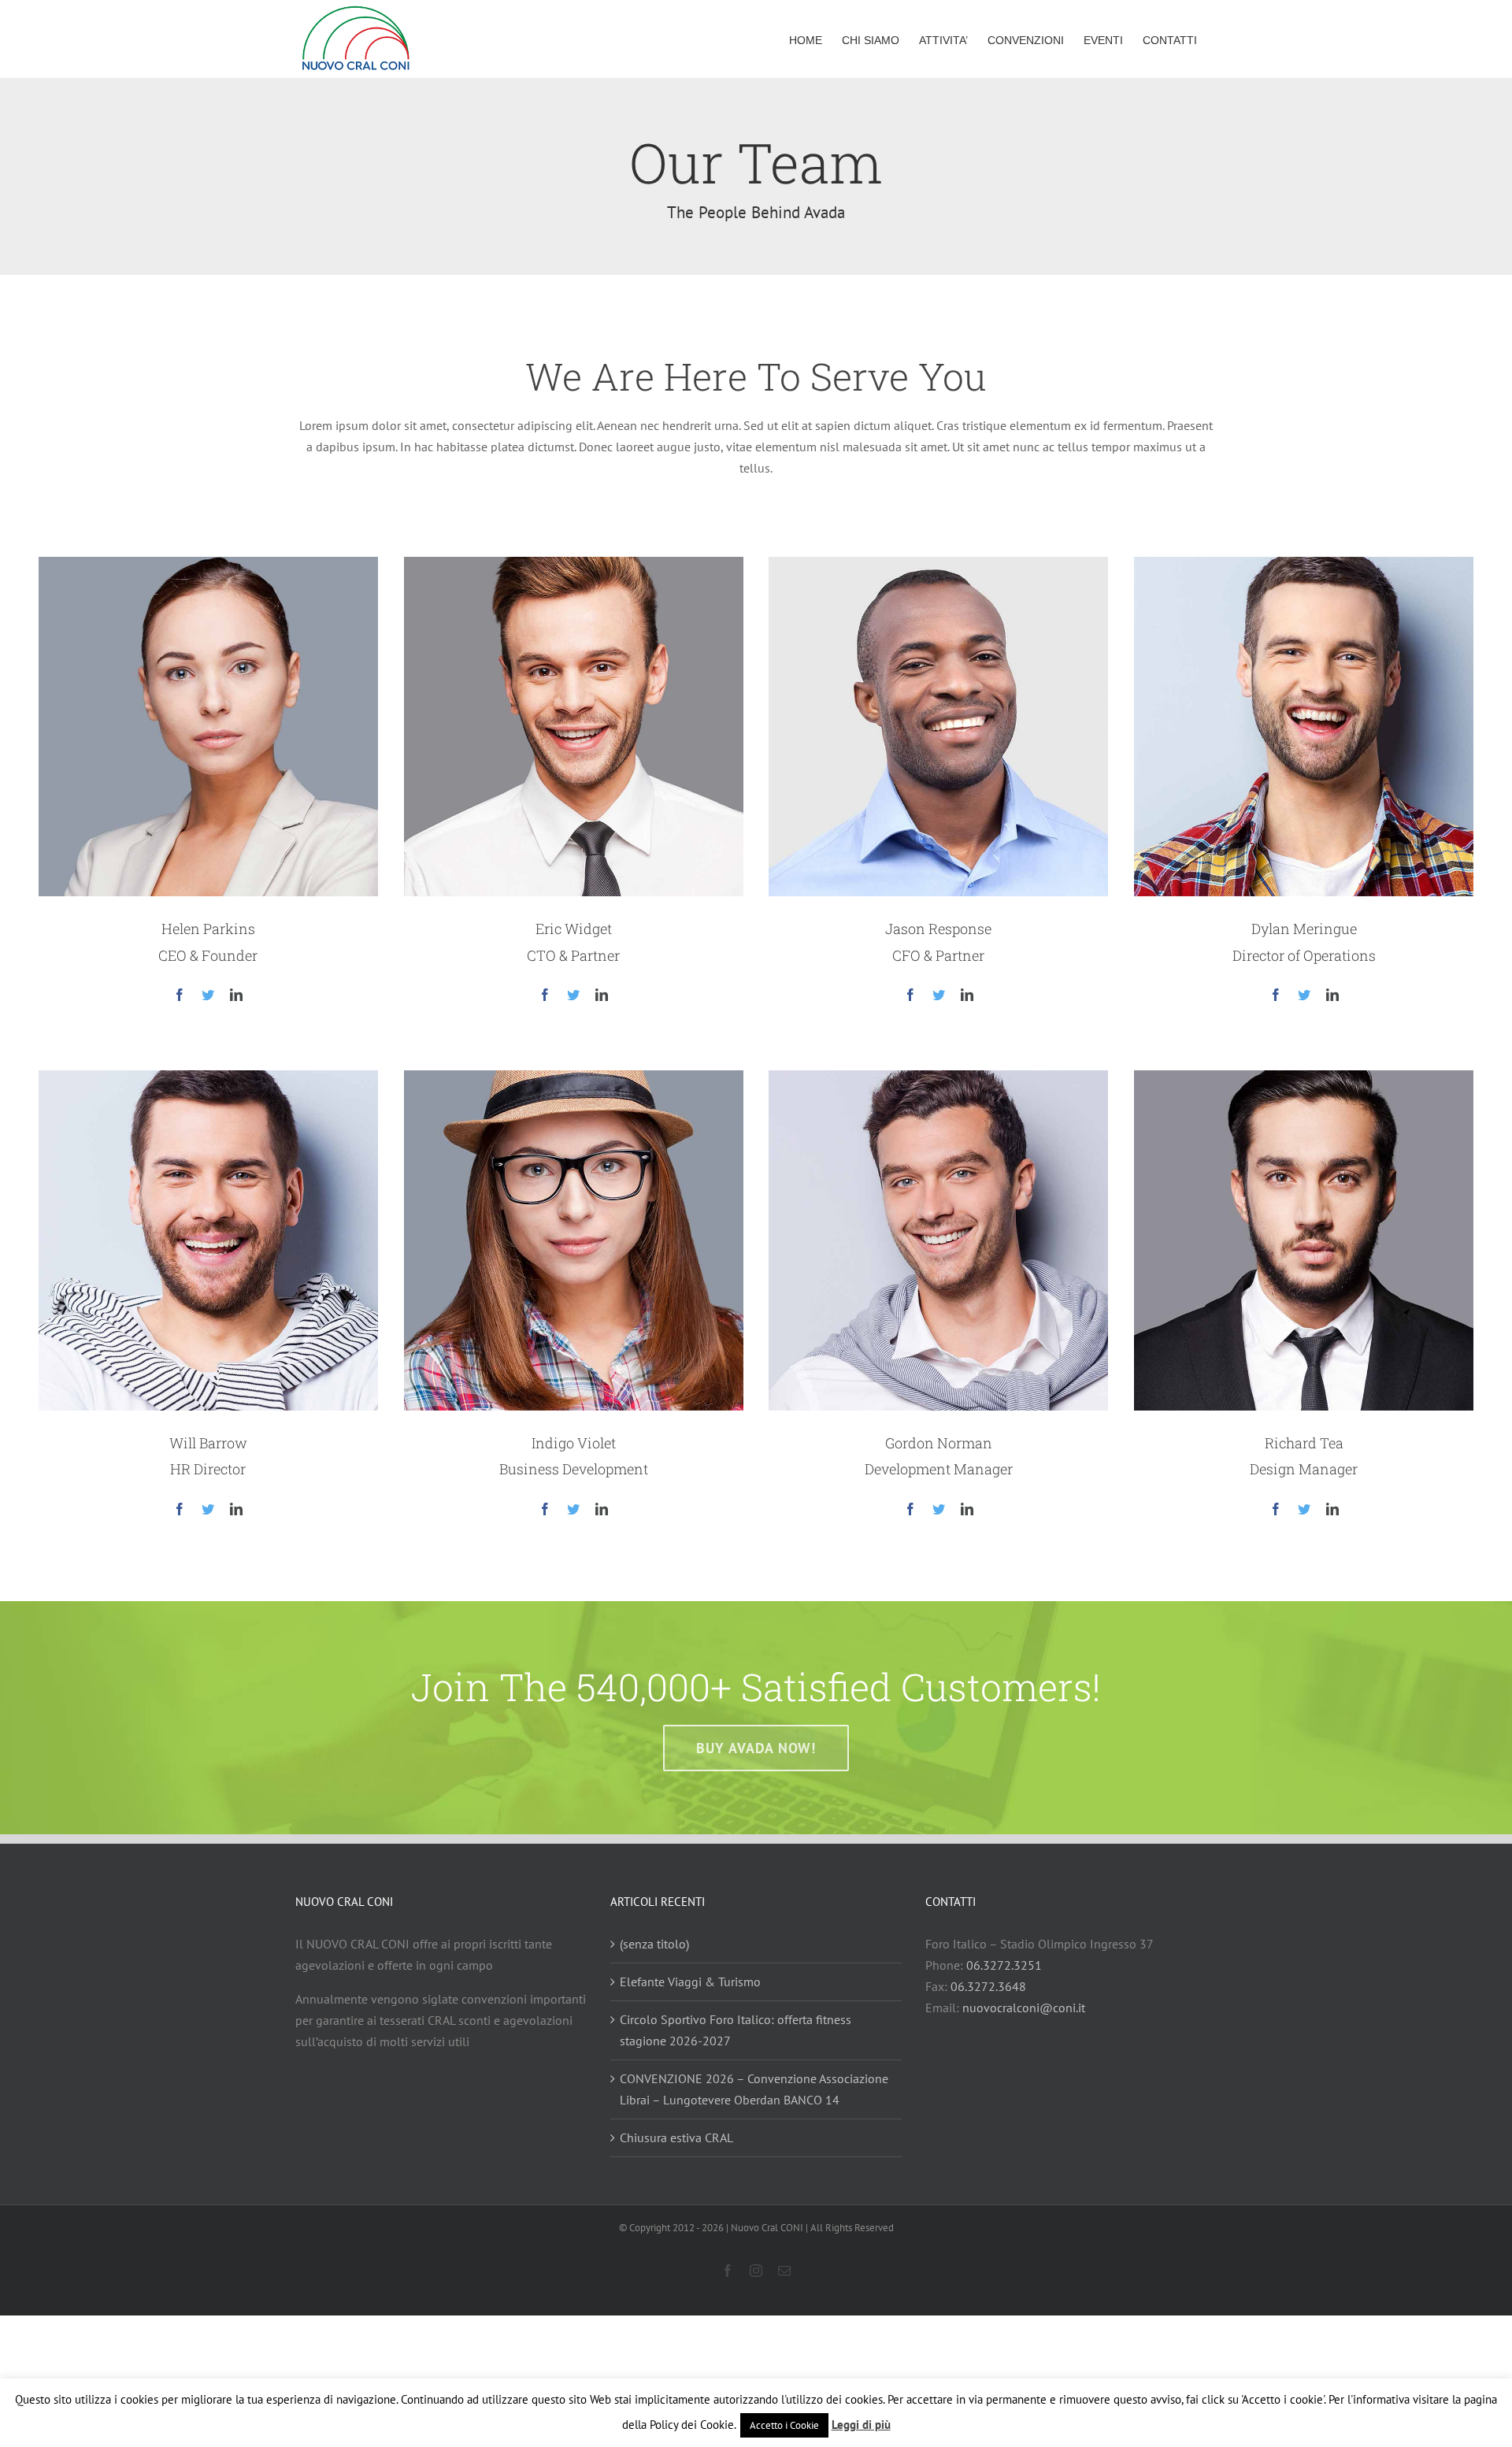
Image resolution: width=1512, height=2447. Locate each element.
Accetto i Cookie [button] (784, 2425)
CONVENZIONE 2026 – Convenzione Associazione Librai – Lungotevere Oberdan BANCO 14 (754, 2089)
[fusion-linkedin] (236, 995)
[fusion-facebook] (180, 995)
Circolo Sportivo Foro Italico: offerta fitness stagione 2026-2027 (736, 2030)
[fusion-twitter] (208, 995)
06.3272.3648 (988, 1986)
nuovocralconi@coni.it (1024, 2008)
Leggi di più (861, 2425)
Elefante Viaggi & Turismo (690, 1982)
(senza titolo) (654, 1944)
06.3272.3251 (1004, 1965)
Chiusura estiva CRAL (676, 2137)
